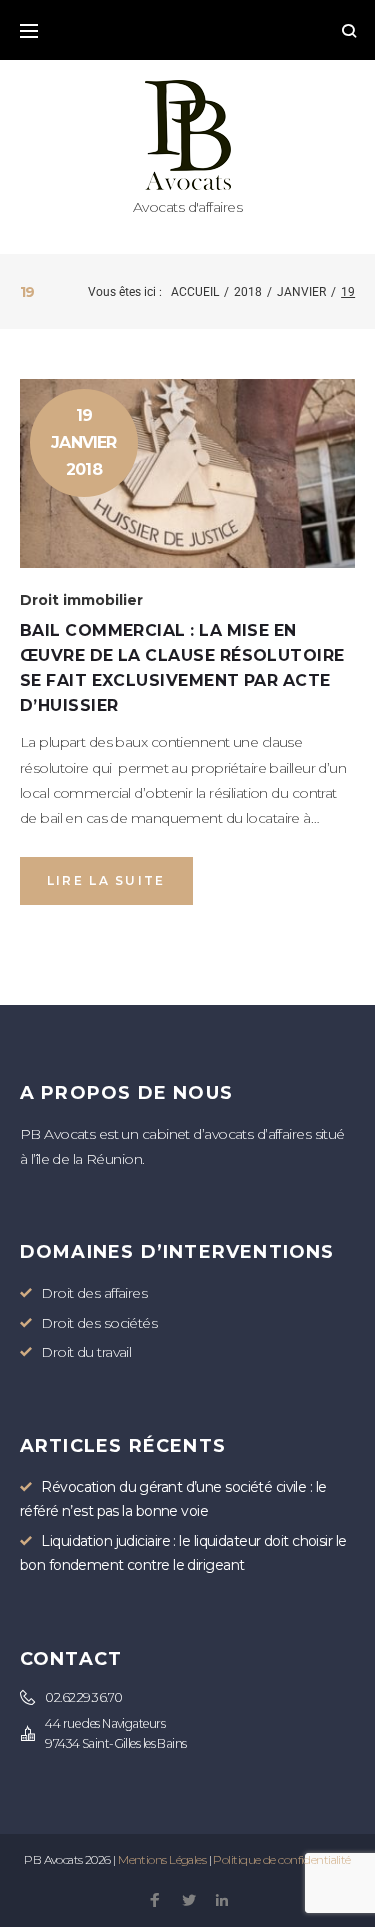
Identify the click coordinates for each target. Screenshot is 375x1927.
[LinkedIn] (221, 1901)
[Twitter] (188, 1902)
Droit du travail (86, 1352)
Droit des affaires (94, 1293)
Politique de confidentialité (281, 1859)
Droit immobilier (81, 600)
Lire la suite (106, 880)
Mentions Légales (162, 1859)
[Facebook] (154, 1902)
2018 (248, 292)
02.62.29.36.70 (83, 1697)
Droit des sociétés (99, 1323)
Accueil (195, 292)
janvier (301, 292)
